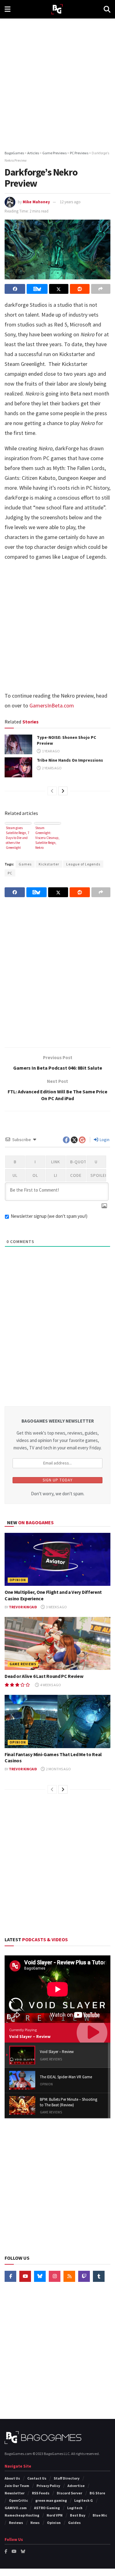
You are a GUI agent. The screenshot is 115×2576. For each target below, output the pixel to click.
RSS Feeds (41, 2493)
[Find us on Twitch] (84, 2276)
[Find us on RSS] (69, 2276)
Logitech (75, 2508)
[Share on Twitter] (59, 289)
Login (104, 1140)
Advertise (76, 2486)
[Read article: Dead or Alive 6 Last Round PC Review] (57, 1644)
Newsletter (15, 2493)
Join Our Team (17, 2486)
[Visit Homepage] (57, 9)
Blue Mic (100, 2515)
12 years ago (70, 202)
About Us (12, 2478)
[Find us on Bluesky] (40, 2276)
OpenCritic (18, 2500)
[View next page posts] (63, 791)
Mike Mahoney (36, 202)
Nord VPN (55, 2515)
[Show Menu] (8, 9)
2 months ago (58, 1769)
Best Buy (78, 2515)
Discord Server (69, 2493)
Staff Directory (67, 2478)
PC (10, 873)
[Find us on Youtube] (25, 2276)
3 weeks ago (56, 1607)
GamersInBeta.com (52, 705)
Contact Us (37, 2478)
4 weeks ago (50, 1685)
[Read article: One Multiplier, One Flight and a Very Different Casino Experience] (57, 1559)
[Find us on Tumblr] (99, 2276)
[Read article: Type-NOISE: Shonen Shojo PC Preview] (18, 744)
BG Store (97, 2493)
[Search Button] (107, 9)
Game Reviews (23, 1664)
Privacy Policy (48, 2486)
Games (25, 864)
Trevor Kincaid (23, 1607)
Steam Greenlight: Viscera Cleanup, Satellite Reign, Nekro (47, 838)
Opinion (18, 1580)
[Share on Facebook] (15, 289)
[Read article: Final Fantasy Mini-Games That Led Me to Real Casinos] (57, 1721)
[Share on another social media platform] (101, 289)
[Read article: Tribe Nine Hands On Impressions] (18, 767)
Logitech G (84, 2500)
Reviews (16, 2523)
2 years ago (52, 768)
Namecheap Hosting (22, 2515)
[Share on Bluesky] (37, 289)
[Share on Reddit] (80, 289)
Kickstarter (49, 864)
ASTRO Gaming (47, 2508)
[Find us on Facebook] (10, 2276)
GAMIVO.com (16, 2508)
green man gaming (51, 2500)
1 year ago (51, 751)
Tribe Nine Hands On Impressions (70, 760)
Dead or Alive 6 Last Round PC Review (44, 1676)
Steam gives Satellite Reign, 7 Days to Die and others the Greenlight (17, 838)
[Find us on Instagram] (55, 2276)
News (35, 2523)
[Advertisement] (57, 82)
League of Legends (83, 864)
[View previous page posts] (52, 791)
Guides (74, 2523)
